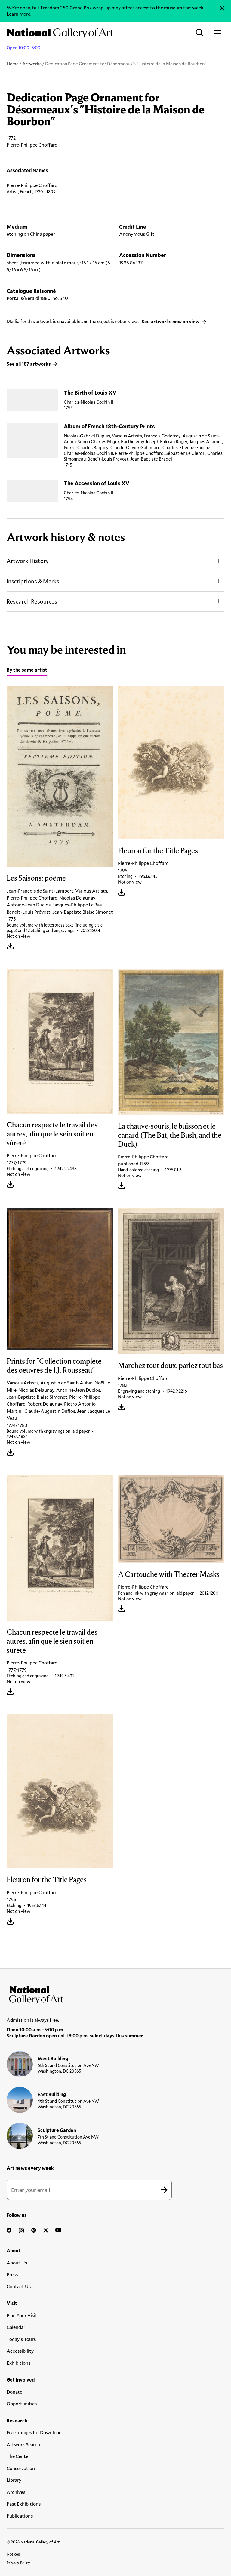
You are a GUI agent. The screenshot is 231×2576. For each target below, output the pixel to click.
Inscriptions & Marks (33, 581)
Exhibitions (18, 2363)
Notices (13, 2554)
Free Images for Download (34, 2432)
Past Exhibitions (24, 2504)
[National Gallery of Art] (115, 1994)
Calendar (16, 2327)
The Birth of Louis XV (90, 393)
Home (13, 64)
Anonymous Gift (137, 234)
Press (12, 2274)
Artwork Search (23, 2444)
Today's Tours (21, 2339)
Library (14, 2480)
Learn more (18, 14)
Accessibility (20, 2351)
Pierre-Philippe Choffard (32, 185)
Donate (14, 2392)
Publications (20, 2516)
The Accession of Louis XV (97, 483)
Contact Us (19, 2286)
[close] (222, 8)
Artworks (32, 64)
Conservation (21, 2468)
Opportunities (22, 2403)
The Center (18, 2456)
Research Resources (32, 601)
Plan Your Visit (22, 2315)
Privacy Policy (18, 2563)
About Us (17, 2262)
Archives (16, 2492)
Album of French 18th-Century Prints (109, 426)
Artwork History (28, 561)
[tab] (27, 671)
